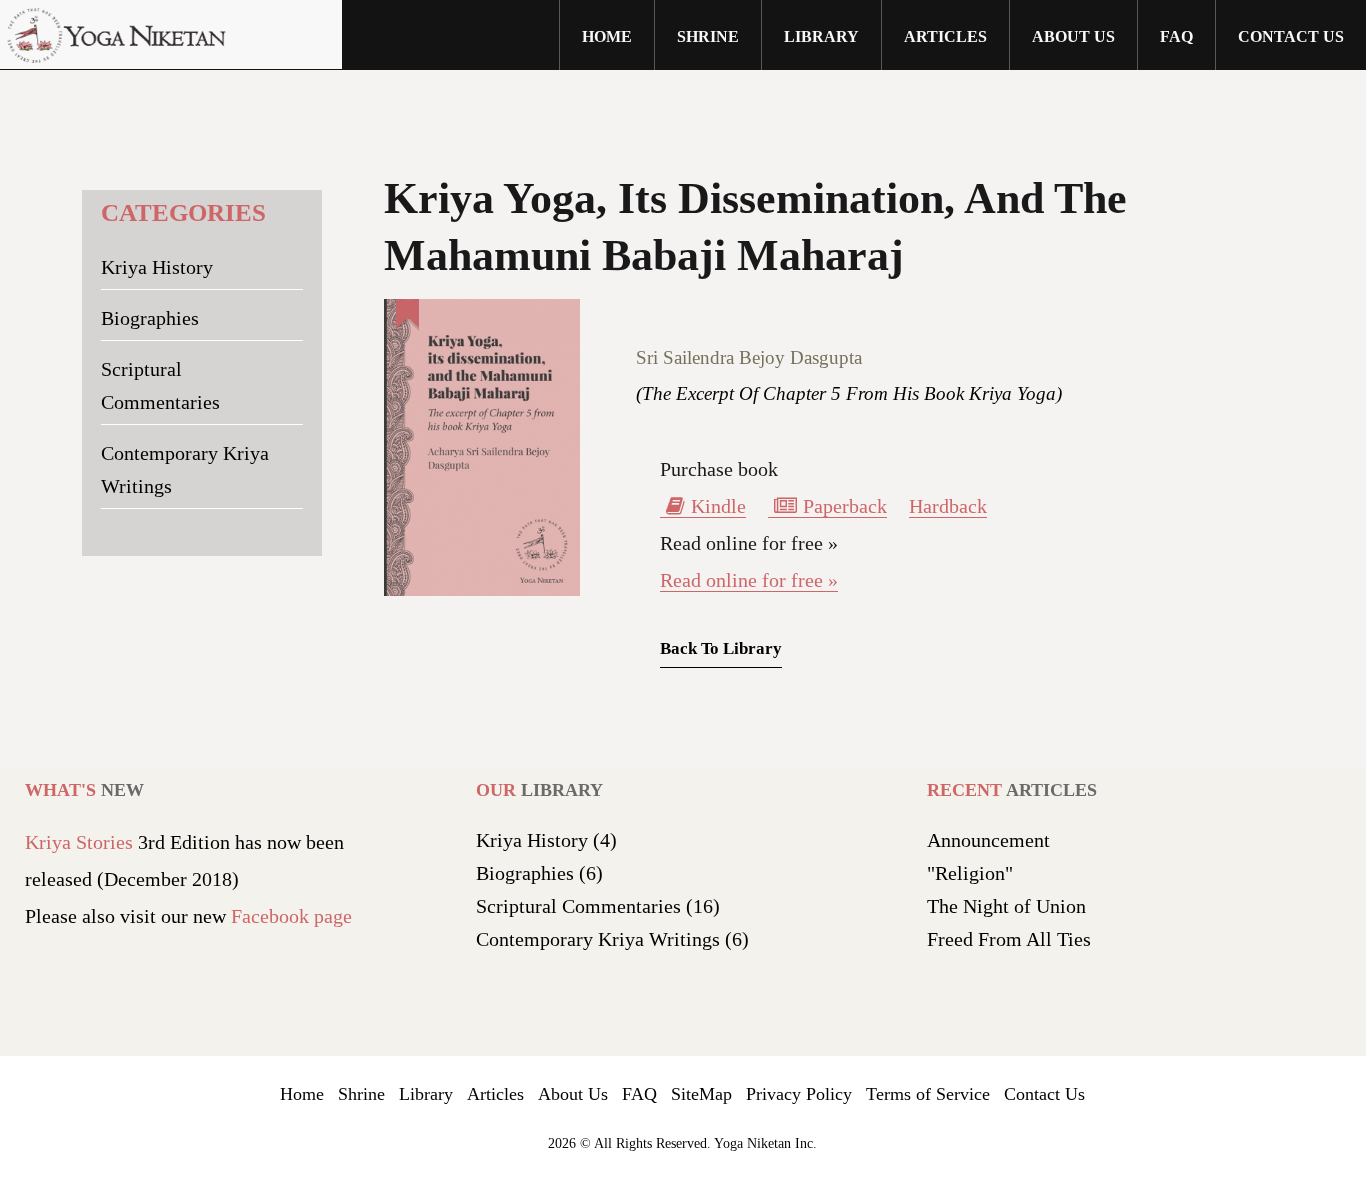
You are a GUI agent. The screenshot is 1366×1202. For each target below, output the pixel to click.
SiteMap (701, 1094)
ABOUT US (1073, 36)
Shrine (361, 1094)
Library (426, 1094)
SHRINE (708, 36)
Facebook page (291, 916)
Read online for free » (749, 580)
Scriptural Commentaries (160, 385)
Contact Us (1291, 36)
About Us (573, 1094)
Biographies (150, 318)
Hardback (948, 506)
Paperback (845, 506)
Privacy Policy (799, 1094)
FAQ (639, 1094)
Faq (1176, 36)
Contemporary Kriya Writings (185, 469)
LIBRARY (821, 36)
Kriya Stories (79, 842)
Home (607, 36)
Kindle (718, 506)
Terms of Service (928, 1094)
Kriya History (157, 267)
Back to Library (721, 648)
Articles (945, 36)
